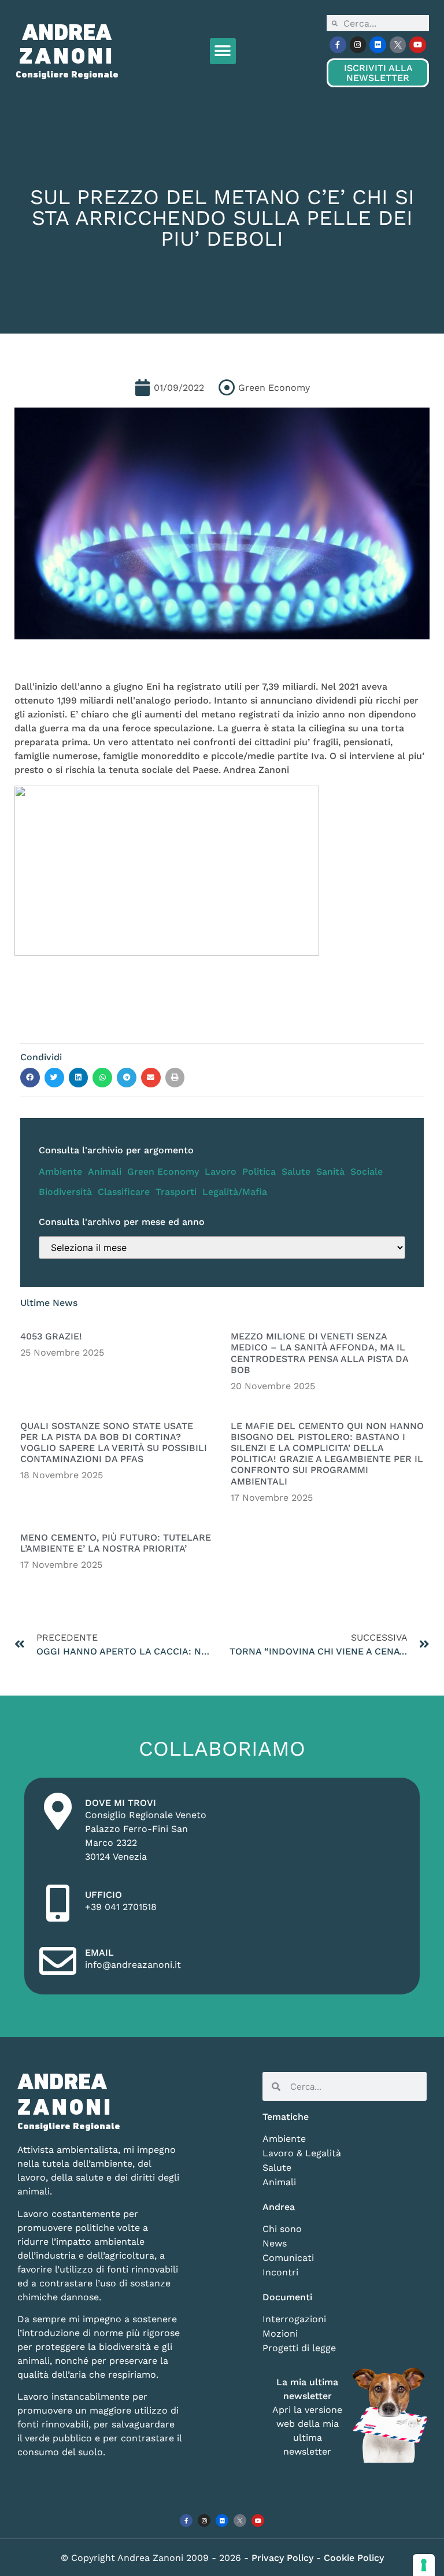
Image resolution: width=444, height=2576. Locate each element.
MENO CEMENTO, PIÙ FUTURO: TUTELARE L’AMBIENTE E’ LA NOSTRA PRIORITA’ (116, 1543)
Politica (259, 1172)
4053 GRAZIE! (51, 1336)
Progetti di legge (299, 2348)
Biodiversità (65, 1192)
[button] (223, 51)
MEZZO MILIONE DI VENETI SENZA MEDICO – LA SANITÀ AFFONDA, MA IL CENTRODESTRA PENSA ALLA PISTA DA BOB (319, 1353)
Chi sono (282, 2229)
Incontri (280, 2272)
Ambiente (60, 1172)
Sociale (367, 1172)
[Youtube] (418, 45)
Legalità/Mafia (235, 1192)
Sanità (330, 1172)
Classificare (124, 1192)
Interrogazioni (294, 2319)
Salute (296, 1172)
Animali (105, 1172)
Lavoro (221, 1172)
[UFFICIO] (58, 1903)
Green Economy (163, 1172)
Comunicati (288, 2258)
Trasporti (176, 1192)
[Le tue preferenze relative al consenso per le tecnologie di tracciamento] (424, 2565)
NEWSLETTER (378, 73)
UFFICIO (103, 1895)
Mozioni (280, 2333)
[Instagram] (358, 45)
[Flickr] (378, 45)
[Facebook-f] (338, 45)
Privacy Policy (284, 2558)
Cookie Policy (354, 2558)
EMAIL (99, 1953)
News (275, 2243)
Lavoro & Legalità (302, 2153)
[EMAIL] (58, 1961)
